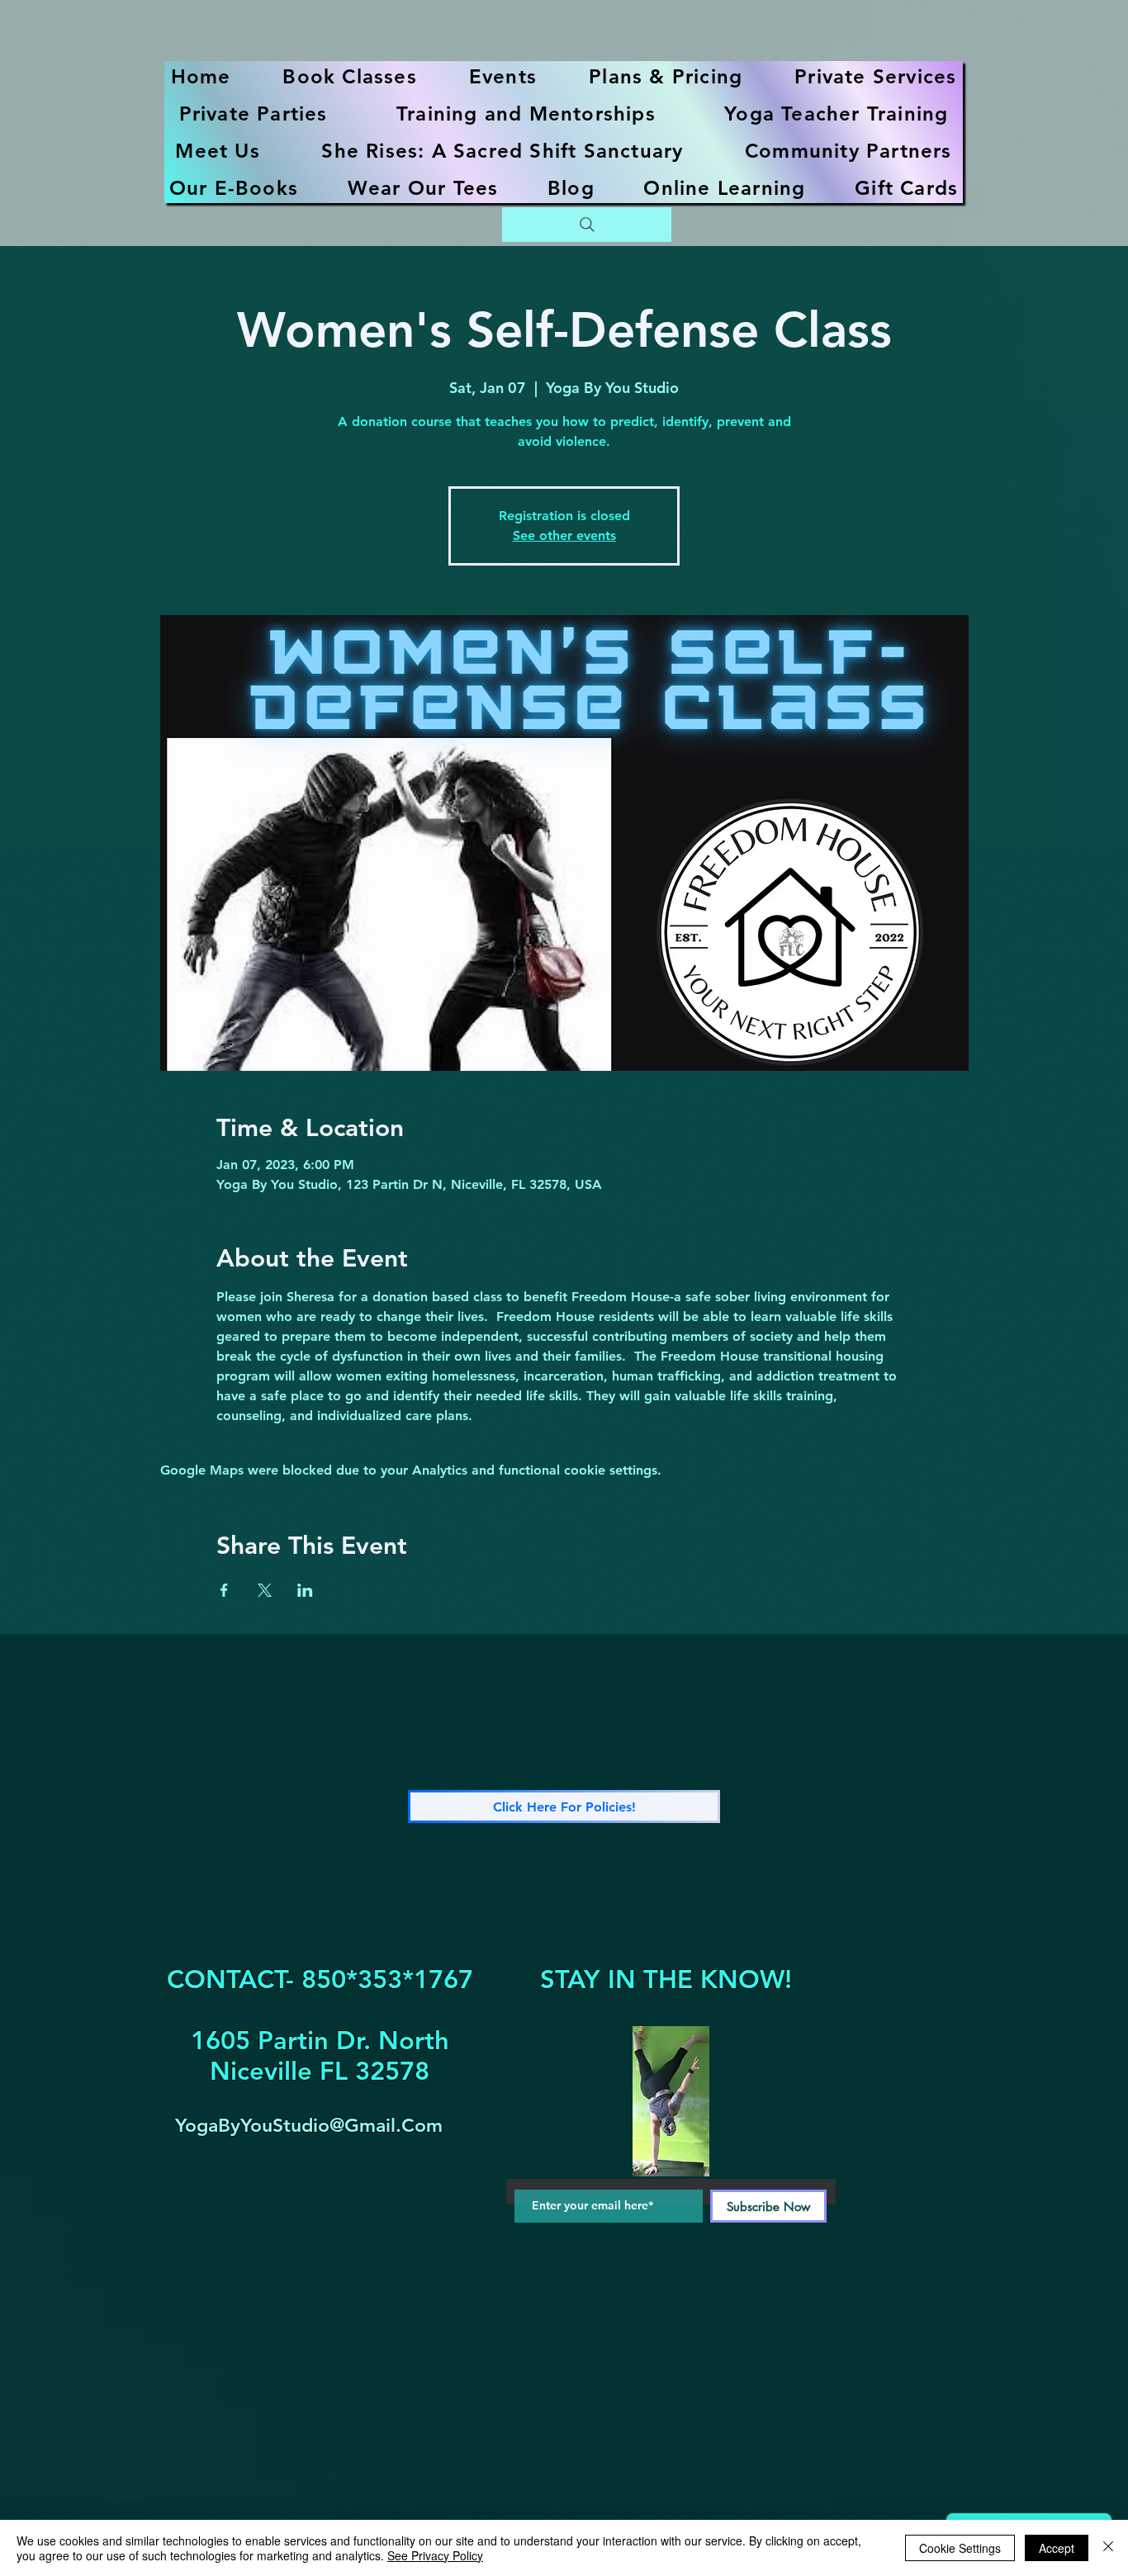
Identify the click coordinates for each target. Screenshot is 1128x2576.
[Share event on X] (265, 1590)
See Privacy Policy (435, 2555)
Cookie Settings (960, 2548)
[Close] (1108, 2548)
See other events (564, 535)
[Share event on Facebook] (224, 1590)
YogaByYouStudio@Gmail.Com (309, 2125)
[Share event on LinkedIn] (305, 1590)
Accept (1057, 2548)
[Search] (587, 225)
